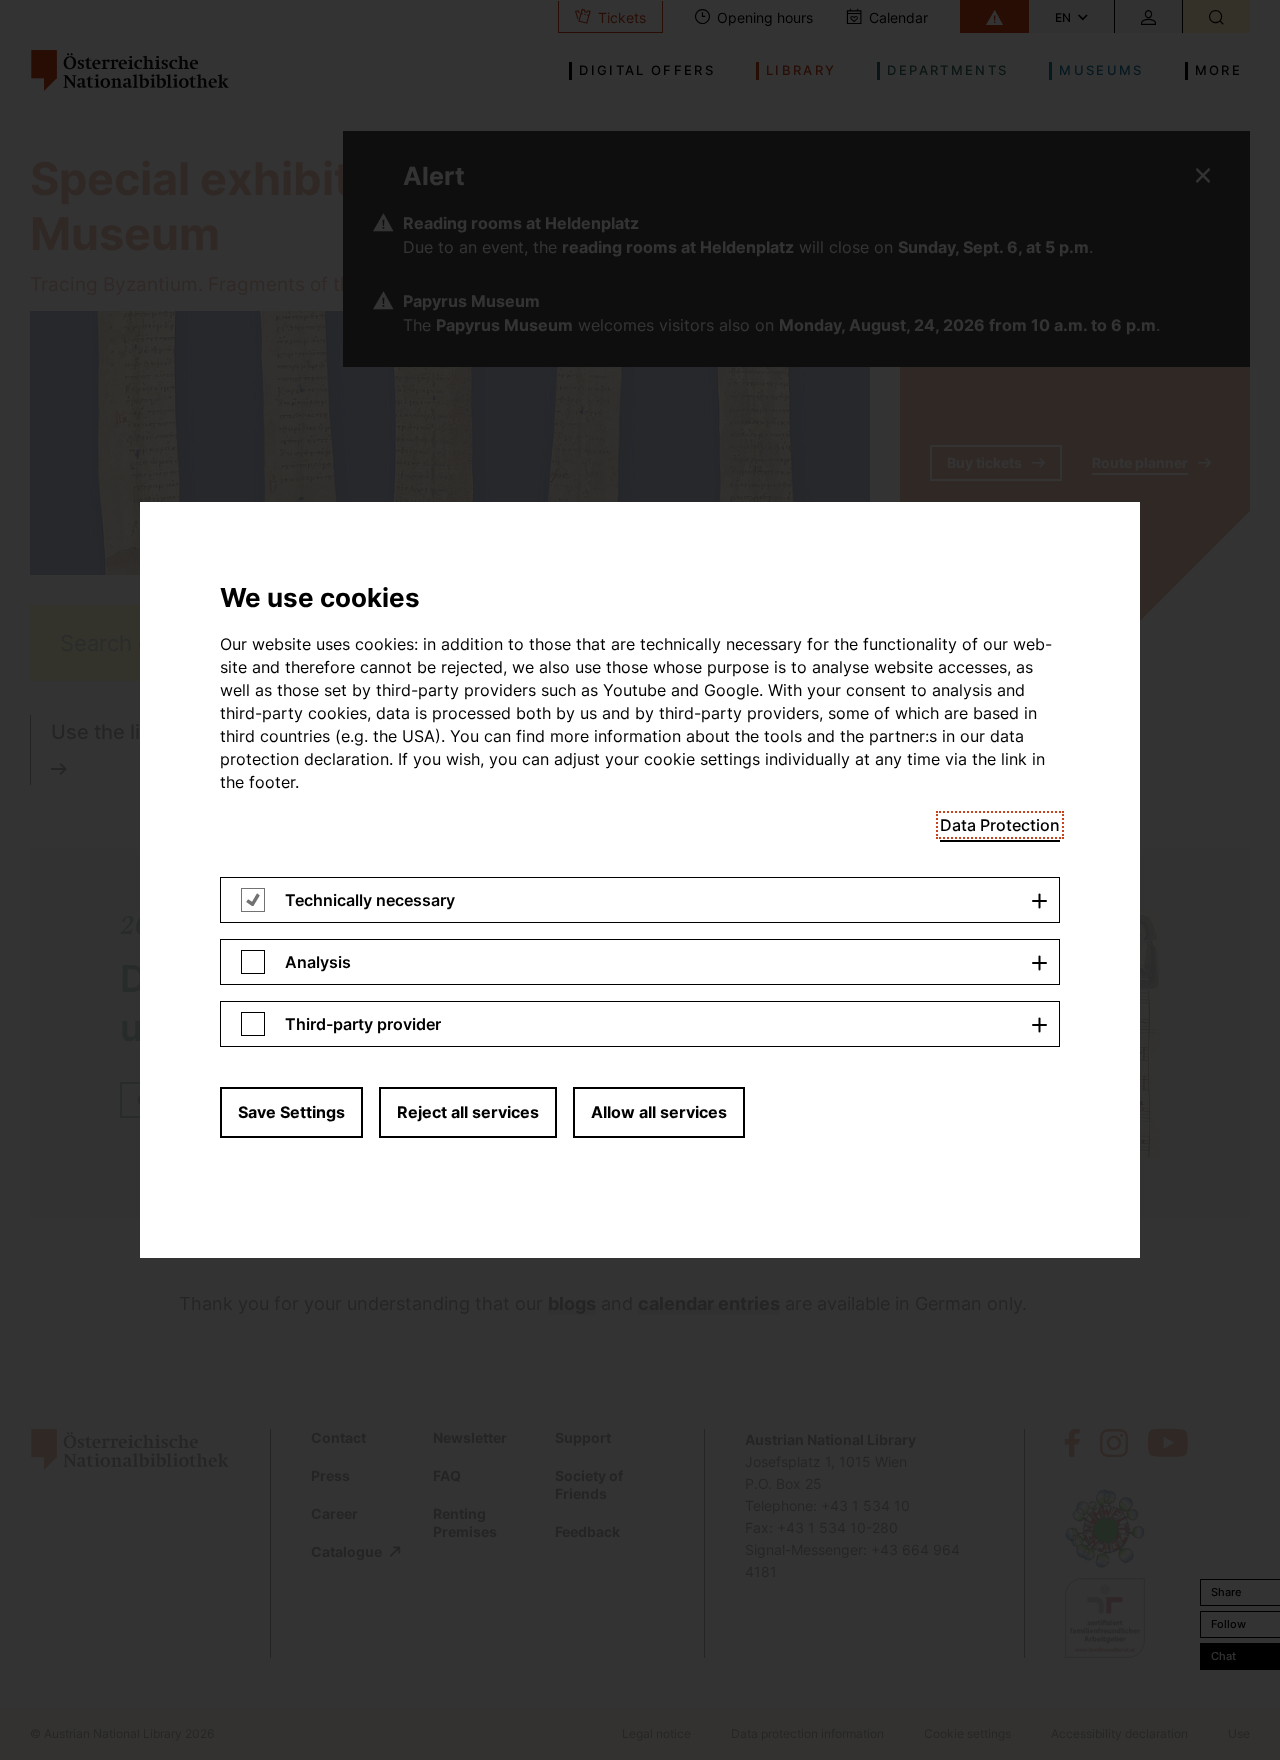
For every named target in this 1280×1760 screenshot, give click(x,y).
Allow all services (659, 1112)
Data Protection (1000, 825)
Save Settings (291, 1112)
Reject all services (468, 1112)
